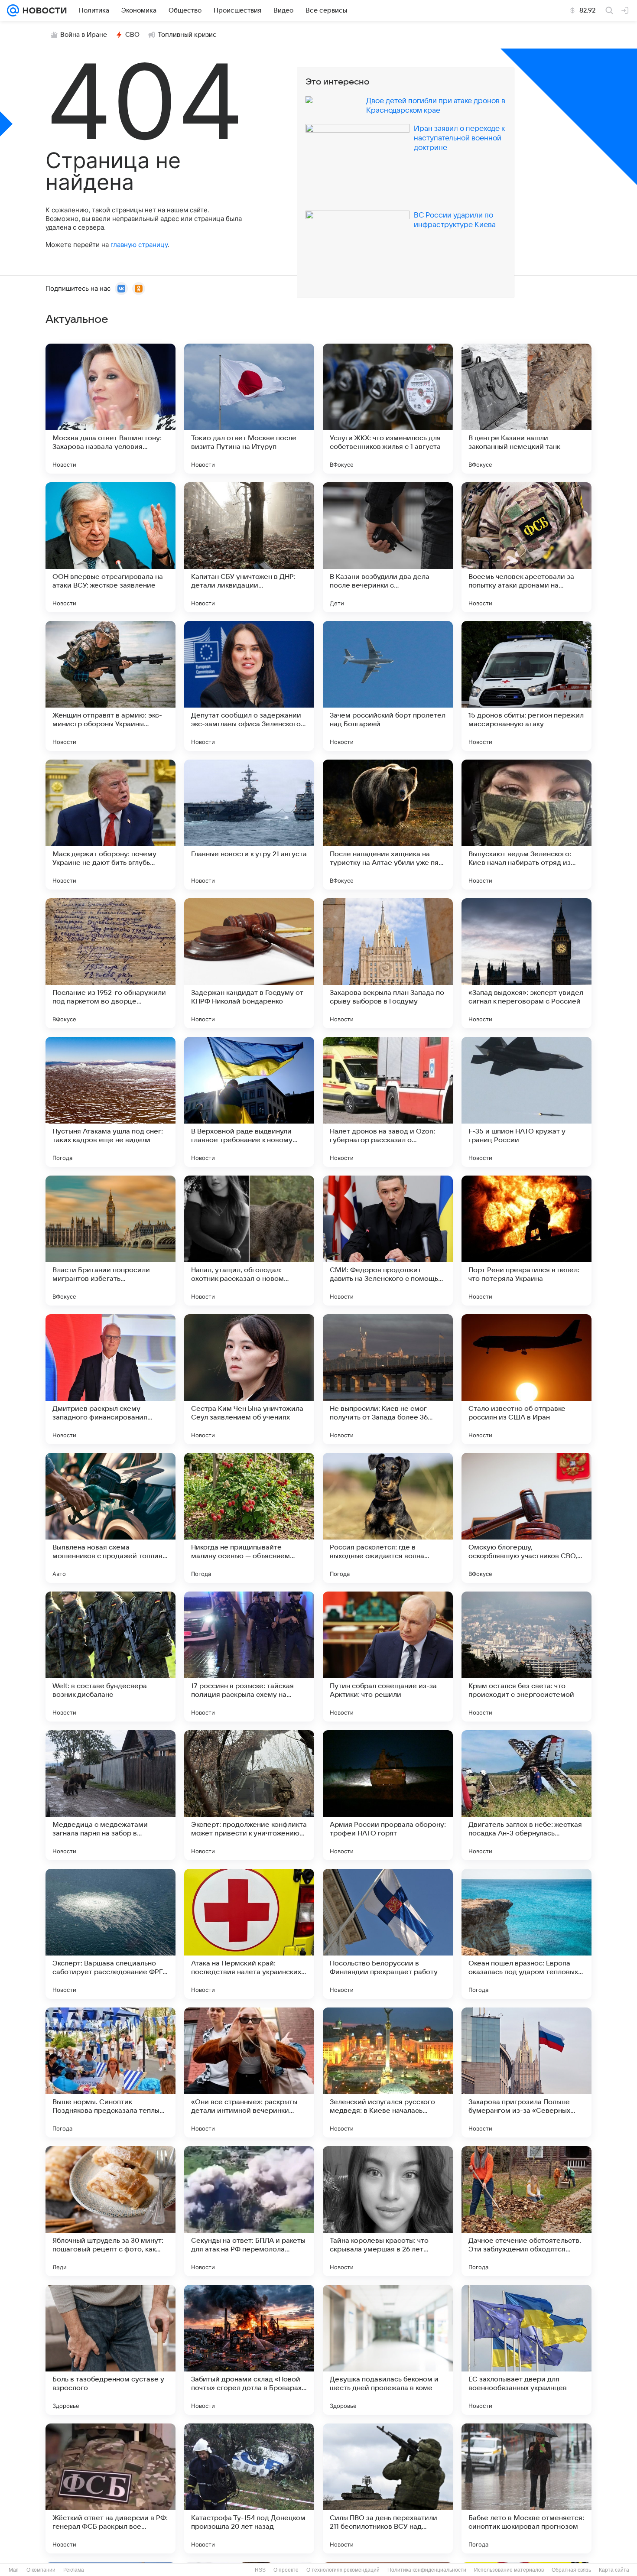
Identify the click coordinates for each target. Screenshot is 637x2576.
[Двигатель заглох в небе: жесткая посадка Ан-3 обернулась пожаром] (526, 1795)
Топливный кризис (187, 35)
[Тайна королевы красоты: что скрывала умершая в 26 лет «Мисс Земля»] (388, 2211)
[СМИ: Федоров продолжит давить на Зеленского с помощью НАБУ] (388, 1241)
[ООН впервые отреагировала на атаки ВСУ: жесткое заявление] (110, 547)
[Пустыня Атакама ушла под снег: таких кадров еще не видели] (110, 1102)
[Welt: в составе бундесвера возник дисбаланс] (110, 1657)
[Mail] (13, 10)
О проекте (286, 2570)
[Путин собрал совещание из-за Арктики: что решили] (388, 1657)
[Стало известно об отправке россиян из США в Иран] (526, 1379)
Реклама (74, 2570)
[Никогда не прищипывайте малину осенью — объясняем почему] (249, 1518)
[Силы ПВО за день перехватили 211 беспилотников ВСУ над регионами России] (388, 2488)
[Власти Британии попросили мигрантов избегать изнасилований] (110, 1241)
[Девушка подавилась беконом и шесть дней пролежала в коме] (388, 2350)
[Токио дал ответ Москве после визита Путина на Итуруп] (249, 409)
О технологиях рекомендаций (343, 2570)
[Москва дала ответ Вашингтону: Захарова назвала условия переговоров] (110, 409)
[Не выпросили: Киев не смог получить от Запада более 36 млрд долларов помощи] (388, 1379)
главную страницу (139, 245)
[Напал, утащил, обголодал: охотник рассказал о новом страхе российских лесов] (249, 1241)
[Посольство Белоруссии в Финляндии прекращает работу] (388, 1934)
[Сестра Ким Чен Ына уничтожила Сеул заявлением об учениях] (249, 1379)
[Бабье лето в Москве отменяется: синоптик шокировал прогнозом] (526, 2488)
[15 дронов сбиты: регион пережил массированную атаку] (526, 686)
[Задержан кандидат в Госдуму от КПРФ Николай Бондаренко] (249, 963)
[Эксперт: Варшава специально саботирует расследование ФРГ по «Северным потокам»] (110, 1934)
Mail (14, 2570)
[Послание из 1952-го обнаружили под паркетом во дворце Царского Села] (110, 963)
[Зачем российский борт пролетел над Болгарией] (388, 686)
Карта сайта (614, 2570)
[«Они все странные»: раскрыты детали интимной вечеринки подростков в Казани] (249, 2072)
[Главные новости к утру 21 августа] (249, 825)
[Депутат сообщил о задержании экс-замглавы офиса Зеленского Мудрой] (249, 686)
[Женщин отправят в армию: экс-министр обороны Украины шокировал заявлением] (110, 686)
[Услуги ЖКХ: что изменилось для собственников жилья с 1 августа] (388, 409)
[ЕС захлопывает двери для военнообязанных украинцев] (526, 2350)
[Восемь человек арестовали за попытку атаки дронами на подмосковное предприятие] (526, 547)
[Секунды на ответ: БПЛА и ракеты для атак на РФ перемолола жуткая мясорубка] (249, 2211)
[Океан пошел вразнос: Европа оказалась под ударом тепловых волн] (526, 1934)
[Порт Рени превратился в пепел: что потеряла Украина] (526, 1241)
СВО (132, 35)
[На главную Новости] (43, 10)
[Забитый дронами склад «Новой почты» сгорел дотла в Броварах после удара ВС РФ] (249, 2350)
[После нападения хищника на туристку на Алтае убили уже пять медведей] (388, 825)
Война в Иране (84, 35)
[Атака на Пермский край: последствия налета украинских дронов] (249, 1934)
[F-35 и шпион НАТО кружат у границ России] (526, 1102)
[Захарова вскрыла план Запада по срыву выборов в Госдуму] (388, 963)
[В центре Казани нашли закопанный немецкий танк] (526, 409)
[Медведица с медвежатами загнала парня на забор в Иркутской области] (110, 1795)
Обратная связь (571, 2570)
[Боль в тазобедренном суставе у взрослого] (110, 2350)
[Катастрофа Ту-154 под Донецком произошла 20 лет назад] (249, 2488)
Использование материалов (509, 2570)
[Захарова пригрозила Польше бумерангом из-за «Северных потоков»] (526, 2072)
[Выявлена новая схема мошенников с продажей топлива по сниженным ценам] (110, 1518)
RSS (260, 2570)
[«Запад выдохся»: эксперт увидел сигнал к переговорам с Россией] (526, 963)
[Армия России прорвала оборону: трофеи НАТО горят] (388, 1795)
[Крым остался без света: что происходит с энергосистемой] (526, 1657)
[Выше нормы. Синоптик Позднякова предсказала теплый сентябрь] (110, 2072)
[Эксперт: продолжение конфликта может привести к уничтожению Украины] (249, 1795)
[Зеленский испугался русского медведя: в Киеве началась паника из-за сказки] (388, 2072)
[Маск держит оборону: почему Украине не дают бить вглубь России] (110, 825)
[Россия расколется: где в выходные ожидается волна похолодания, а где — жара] (388, 1518)
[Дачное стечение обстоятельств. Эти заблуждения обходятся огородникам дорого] (526, 2211)
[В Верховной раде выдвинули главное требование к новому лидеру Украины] (249, 1102)
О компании (41, 2570)
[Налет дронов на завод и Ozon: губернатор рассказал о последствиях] (388, 1102)
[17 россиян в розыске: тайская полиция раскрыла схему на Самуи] (249, 1657)
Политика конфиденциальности (427, 2570)
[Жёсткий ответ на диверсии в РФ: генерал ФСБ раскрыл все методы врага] (110, 2488)
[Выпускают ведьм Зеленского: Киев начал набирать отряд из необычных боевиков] (526, 825)
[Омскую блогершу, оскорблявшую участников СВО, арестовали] (526, 1518)
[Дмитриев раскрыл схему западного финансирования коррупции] (110, 1379)
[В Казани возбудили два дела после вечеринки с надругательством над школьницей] (388, 547)
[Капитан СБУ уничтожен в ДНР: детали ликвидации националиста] (249, 547)
